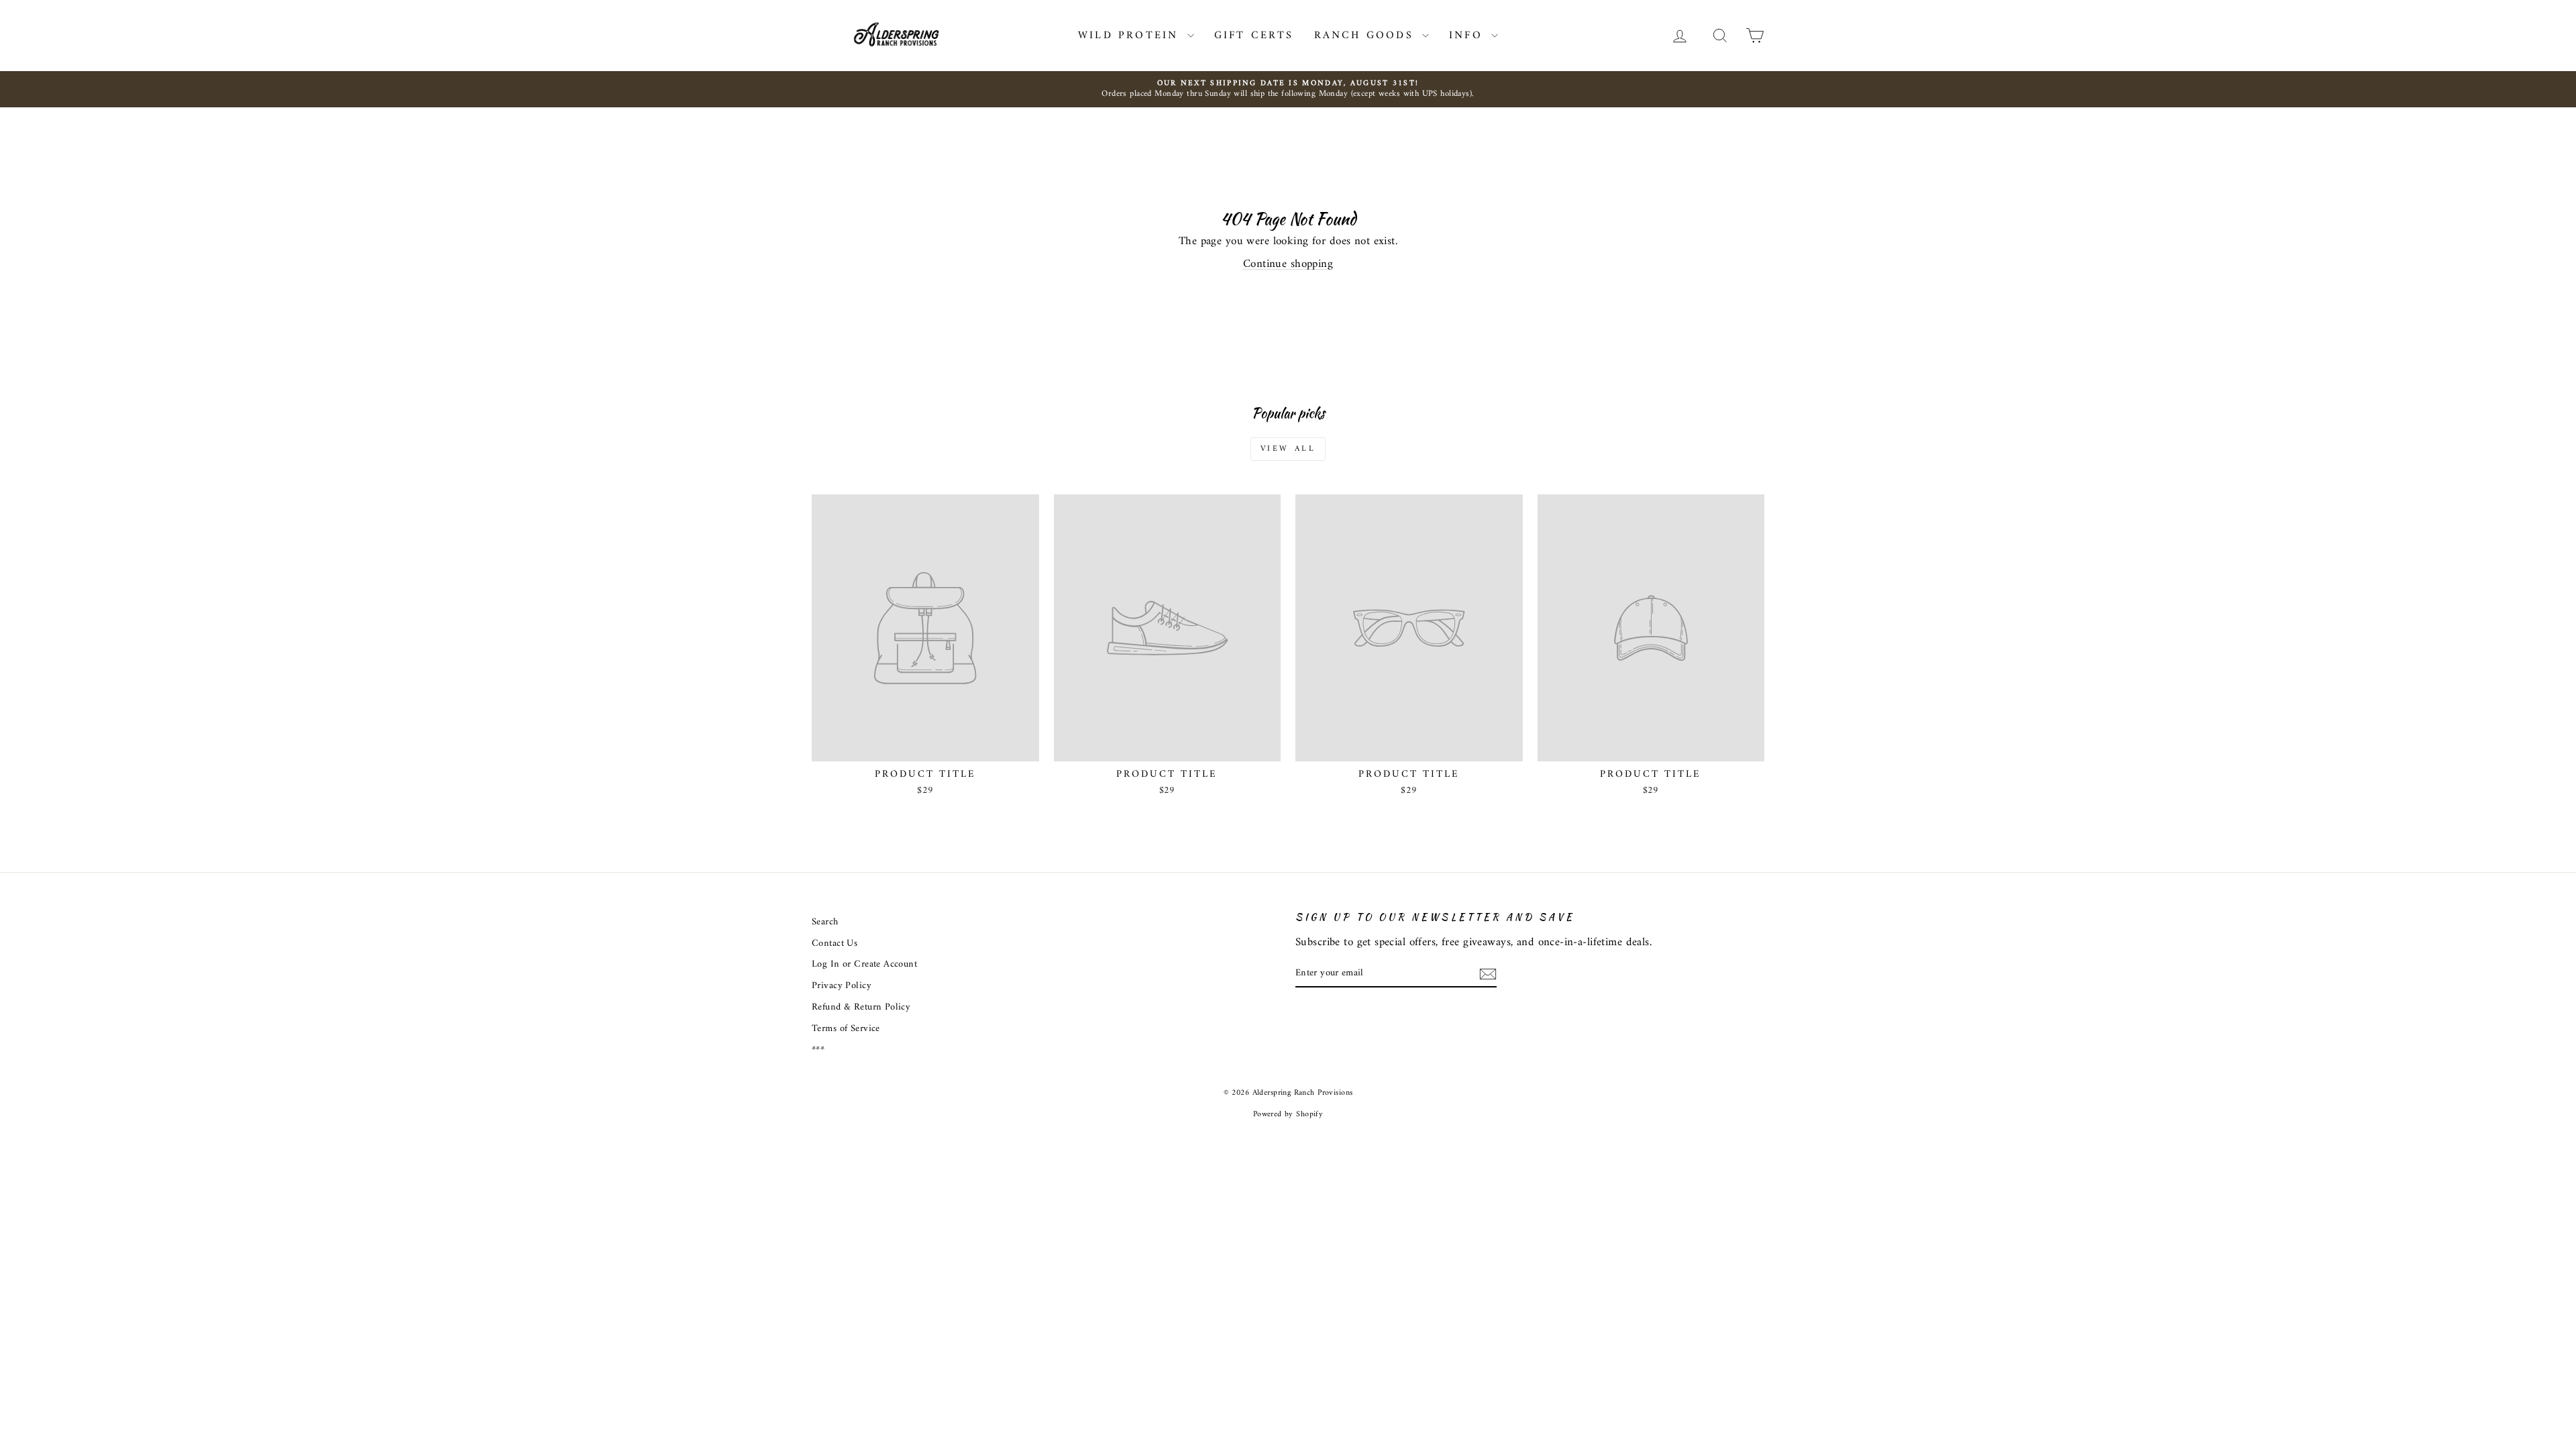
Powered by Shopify (1288, 1115)
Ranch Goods (1366, 36)
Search (825, 922)
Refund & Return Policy (861, 1007)
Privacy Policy (842, 986)
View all (1288, 449)
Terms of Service (846, 1029)
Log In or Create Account (864, 964)
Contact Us (835, 944)
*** (818, 1050)
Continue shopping (1288, 264)
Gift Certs (1254, 36)
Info (1468, 36)
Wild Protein (1131, 36)
